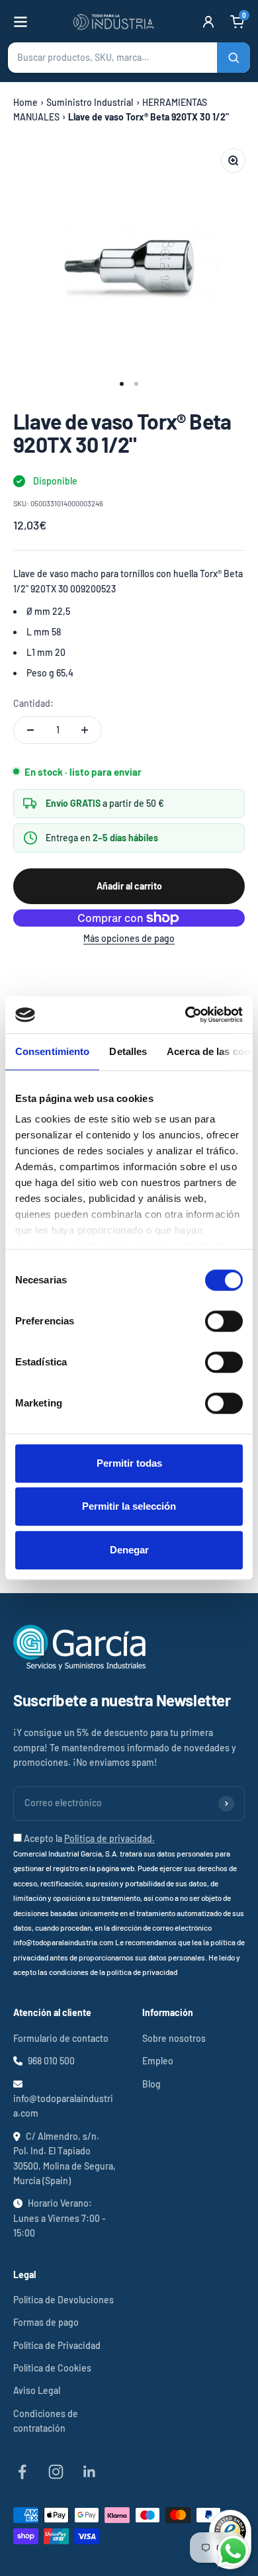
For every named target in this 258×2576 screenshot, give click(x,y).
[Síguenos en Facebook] (22, 2472)
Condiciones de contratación (46, 2421)
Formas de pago (46, 2322)
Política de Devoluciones (64, 2300)
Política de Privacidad (57, 2345)
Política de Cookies (52, 2368)
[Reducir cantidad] (30, 730)
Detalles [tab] (128, 1051)
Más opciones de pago (129, 938)
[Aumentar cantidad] (85, 730)
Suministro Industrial (90, 102)
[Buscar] (234, 58)
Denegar (129, 1550)
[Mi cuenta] (208, 22)
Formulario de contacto (61, 2038)
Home (25, 102)
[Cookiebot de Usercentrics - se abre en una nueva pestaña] (186, 1015)
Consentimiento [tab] (52, 1051)
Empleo (158, 2061)
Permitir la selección (129, 1506)
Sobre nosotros (174, 2038)
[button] (129, 58)
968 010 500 (51, 2061)
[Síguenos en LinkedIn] (90, 2472)
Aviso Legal (37, 2390)
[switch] (224, 1321)
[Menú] (21, 22)
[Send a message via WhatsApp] (233, 2551)
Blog (151, 2084)
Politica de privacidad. (109, 1838)
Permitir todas (129, 1463)
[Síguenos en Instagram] (56, 2472)
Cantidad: (33, 703)
